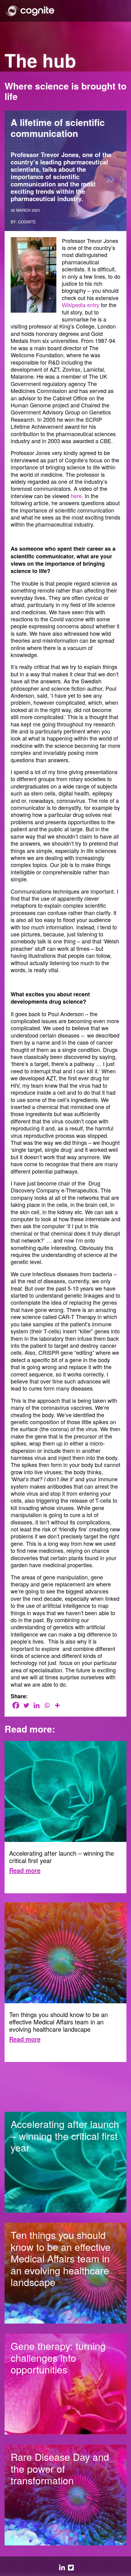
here (76, 496)
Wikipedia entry (81, 305)
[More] (57, 1705)
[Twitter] (26, 1705)
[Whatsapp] (47, 1705)
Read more (25, 1870)
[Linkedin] (37, 1705)
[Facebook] (16, 1705)
